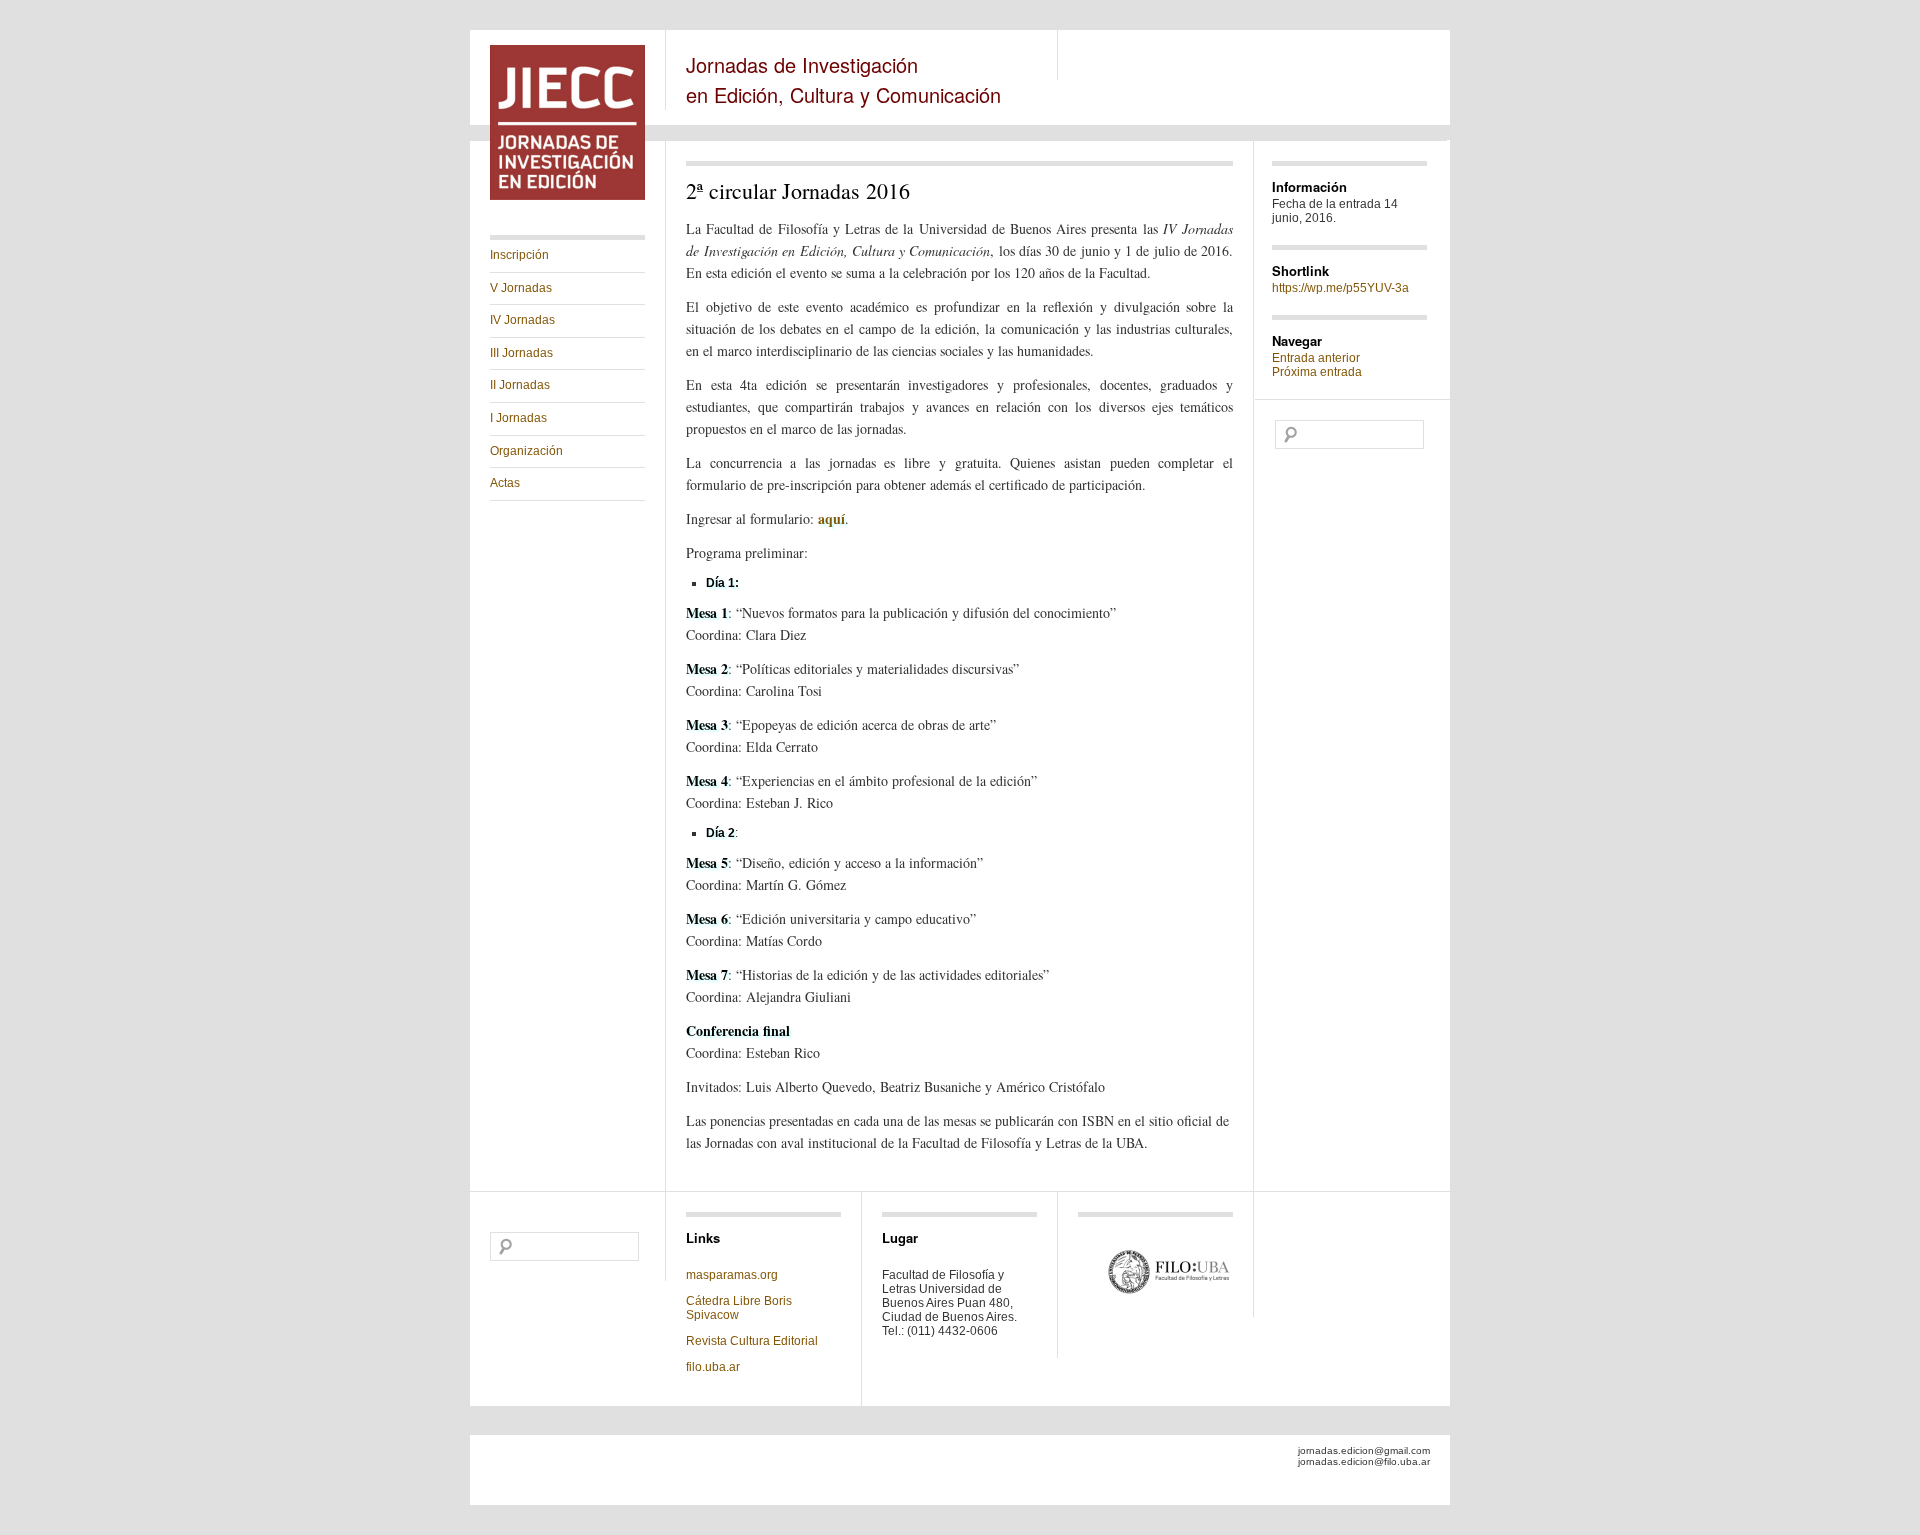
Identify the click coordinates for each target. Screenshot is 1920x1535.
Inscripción (519, 255)
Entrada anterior (1316, 358)
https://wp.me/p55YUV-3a (1340, 288)
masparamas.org (732, 1275)
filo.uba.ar (713, 1367)
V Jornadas (521, 288)
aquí (831, 518)
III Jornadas (521, 353)
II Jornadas (520, 385)
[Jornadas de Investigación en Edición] (567, 196)
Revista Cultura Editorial (753, 1341)
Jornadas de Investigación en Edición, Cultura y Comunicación (843, 79)
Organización (526, 451)
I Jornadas (518, 418)
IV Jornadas (522, 320)
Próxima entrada (1317, 372)
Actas (505, 483)
